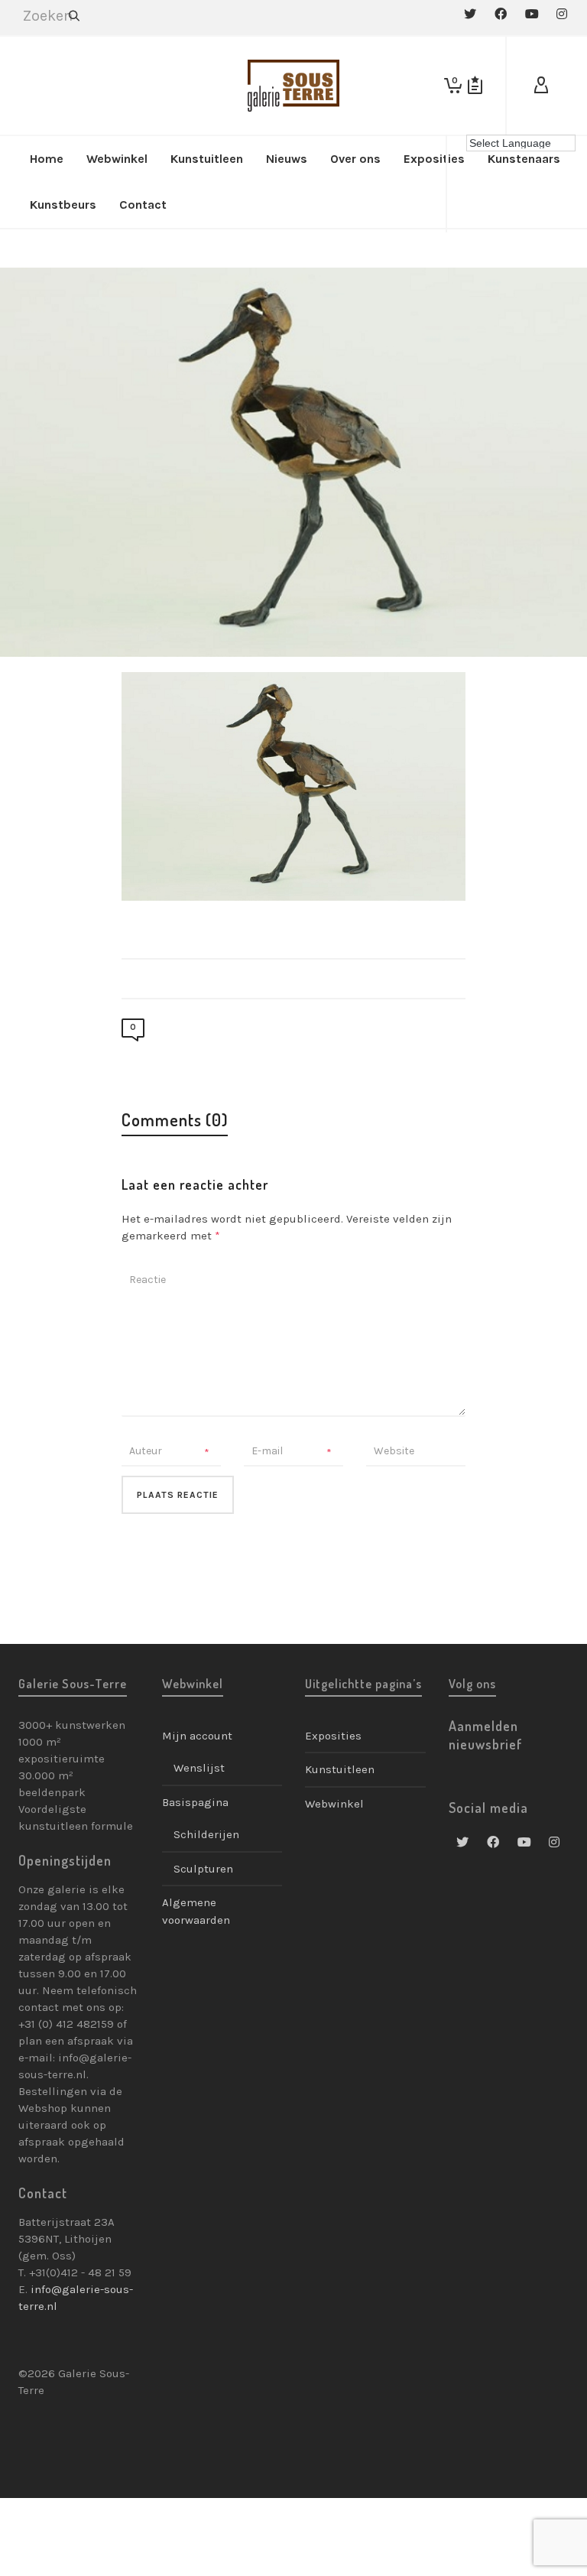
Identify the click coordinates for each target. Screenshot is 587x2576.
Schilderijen (206, 1834)
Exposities (333, 1736)
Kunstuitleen (340, 1769)
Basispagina (195, 1802)
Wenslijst (199, 1768)
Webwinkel (334, 1804)
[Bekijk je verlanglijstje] (475, 86)
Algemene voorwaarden (196, 1911)
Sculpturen (203, 1869)
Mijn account (197, 1736)
